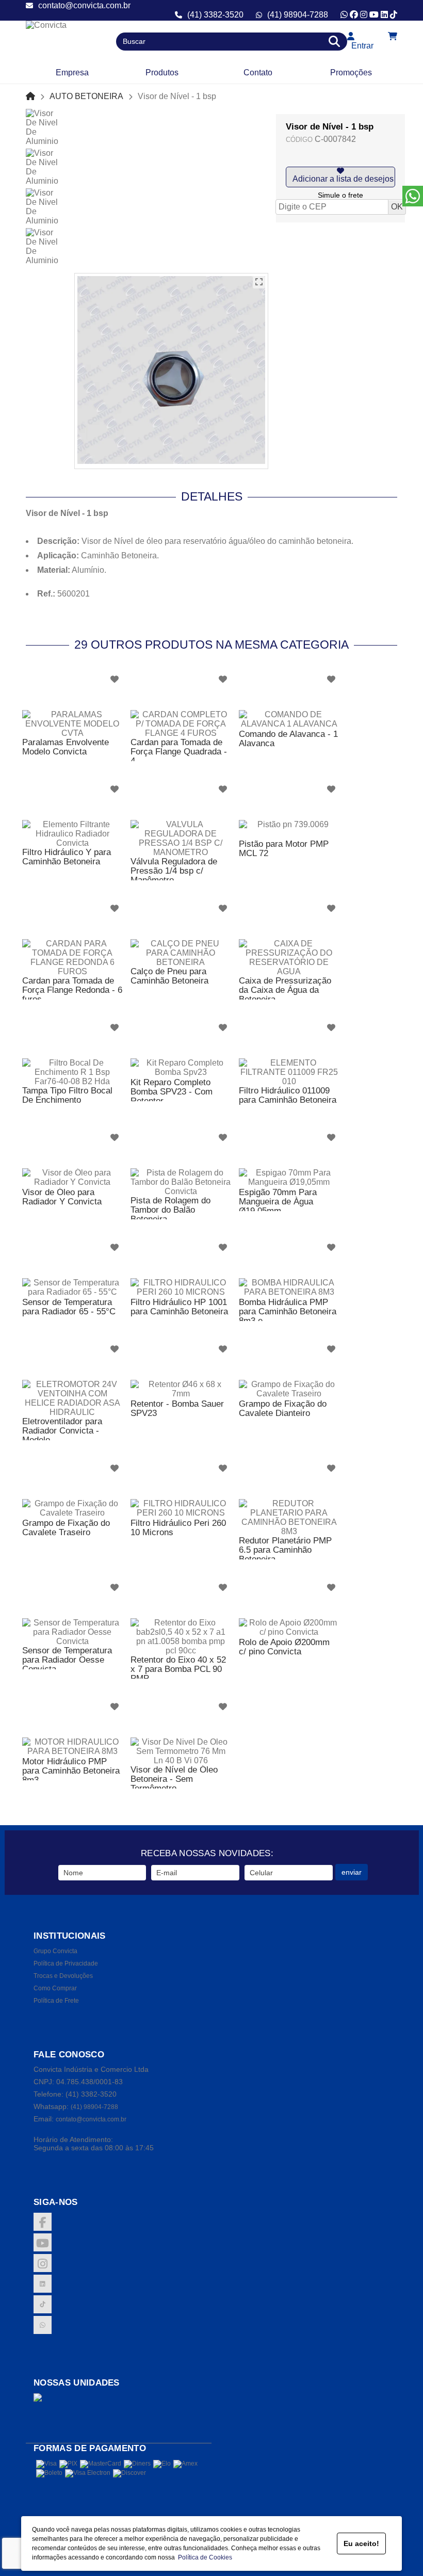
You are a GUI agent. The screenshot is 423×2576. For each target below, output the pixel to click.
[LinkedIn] (384, 15)
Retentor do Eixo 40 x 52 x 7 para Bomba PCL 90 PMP (178, 1669)
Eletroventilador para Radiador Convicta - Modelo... (62, 1431)
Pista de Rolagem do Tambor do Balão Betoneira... (170, 1210)
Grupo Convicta (55, 1951)
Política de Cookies (204, 2557)
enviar (352, 1872)
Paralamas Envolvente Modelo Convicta (66, 747)
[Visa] (46, 2464)
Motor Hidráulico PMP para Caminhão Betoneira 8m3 (71, 1771)
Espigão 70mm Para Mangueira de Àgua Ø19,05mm (278, 1202)
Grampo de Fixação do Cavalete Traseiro (66, 1528)
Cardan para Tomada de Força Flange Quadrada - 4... (179, 752)
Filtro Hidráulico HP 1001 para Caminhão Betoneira (179, 1307)
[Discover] (129, 2473)
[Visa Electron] (88, 2473)
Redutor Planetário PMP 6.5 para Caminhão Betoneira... (285, 1550)
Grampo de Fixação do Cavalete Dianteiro (283, 1408)
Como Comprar (55, 1988)
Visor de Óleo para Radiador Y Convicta (62, 1197)
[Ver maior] (259, 282)
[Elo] (162, 2464)
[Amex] (185, 2464)
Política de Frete (56, 2001)
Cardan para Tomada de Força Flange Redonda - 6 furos (72, 990)
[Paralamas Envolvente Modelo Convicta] (72, 724)
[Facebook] (354, 15)
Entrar (360, 46)
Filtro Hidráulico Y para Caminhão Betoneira (67, 857)
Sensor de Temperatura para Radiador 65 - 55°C (69, 1307)
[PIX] (68, 2464)
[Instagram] (364, 15)
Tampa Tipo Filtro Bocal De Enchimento (67, 1095)
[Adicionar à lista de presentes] (340, 177)
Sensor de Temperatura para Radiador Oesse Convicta (67, 1660)
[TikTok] (394, 15)
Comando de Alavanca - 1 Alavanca (288, 739)
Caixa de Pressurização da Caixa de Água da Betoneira (285, 990)
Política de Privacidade (66, 1963)
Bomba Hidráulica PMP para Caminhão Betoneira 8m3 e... (288, 1311)
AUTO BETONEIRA (86, 96)
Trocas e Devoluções (63, 1976)
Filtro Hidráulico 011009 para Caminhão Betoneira (288, 1095)
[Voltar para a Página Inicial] (30, 96)
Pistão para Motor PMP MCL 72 (284, 849)
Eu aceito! (361, 2543)
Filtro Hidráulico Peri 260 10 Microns (178, 1528)
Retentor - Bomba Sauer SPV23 (177, 1408)
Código (299, 140)
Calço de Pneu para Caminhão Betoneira (169, 976)
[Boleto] (49, 2473)
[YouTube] (374, 15)
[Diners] (137, 2464)
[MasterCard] (101, 2464)
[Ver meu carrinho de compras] (393, 36)
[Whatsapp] (344, 15)
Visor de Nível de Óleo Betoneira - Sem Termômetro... (174, 1779)
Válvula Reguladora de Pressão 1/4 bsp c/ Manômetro (174, 871)
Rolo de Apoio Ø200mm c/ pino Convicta (284, 1647)
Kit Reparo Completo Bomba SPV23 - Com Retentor (172, 1092)
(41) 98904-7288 (298, 15)
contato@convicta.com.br (84, 5)
